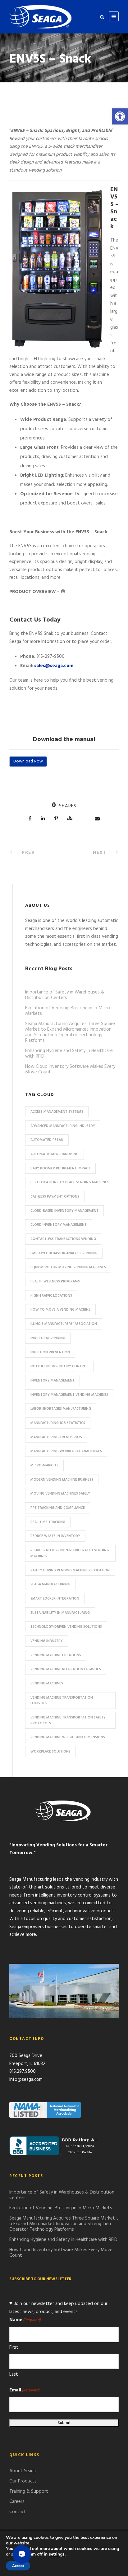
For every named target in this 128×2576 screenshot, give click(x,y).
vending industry (47, 1641)
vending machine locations (56, 1655)
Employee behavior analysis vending (64, 1253)
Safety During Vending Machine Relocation (70, 1570)
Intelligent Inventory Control (59, 1366)
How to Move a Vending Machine (60, 1310)
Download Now (28, 761)
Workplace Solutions (50, 1752)
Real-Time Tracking (48, 1522)
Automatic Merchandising (55, 1154)
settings (57, 2554)
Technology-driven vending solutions (66, 1627)
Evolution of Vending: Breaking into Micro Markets (68, 1011)
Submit (64, 2423)
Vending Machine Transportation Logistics (62, 1701)
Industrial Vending (48, 1338)
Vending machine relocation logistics (66, 1669)
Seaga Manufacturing (50, 1584)
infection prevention (50, 1352)
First (14, 2347)
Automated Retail (47, 1140)
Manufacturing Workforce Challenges (66, 1451)
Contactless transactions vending (63, 1239)
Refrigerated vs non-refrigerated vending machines (70, 1553)
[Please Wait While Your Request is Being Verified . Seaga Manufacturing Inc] (63, 592)
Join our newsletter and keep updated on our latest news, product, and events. (58, 2308)
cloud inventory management (59, 1225)
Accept (18, 2566)
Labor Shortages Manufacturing (61, 1409)
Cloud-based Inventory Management (64, 1211)
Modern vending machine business (62, 1480)
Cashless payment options (55, 1197)
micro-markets (44, 1465)
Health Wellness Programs (55, 1281)
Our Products (23, 2481)
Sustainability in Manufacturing (60, 1613)
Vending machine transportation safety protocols (68, 1720)
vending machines (47, 1683)
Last (14, 2374)
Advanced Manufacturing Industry (63, 1126)
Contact (18, 2512)
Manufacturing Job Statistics (58, 1423)
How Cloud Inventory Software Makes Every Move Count (70, 1069)
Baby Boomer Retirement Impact (60, 1168)
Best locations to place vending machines (70, 1182)
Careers (17, 2502)
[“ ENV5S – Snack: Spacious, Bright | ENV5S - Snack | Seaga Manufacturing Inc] (40, 17)
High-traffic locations (51, 1296)
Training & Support (29, 2491)
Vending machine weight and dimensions (68, 1737)
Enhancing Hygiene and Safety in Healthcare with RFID (69, 1054)
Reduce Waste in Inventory (55, 1536)
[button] (120, 116)
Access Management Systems (57, 1112)
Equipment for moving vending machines (68, 1267)
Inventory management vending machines (69, 1395)
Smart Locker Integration (55, 1599)
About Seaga (23, 2471)
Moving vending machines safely (60, 1494)
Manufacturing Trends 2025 (56, 1437)
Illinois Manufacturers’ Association (64, 1324)
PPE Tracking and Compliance (58, 1508)
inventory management (53, 1381)
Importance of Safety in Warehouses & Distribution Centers (65, 995)
